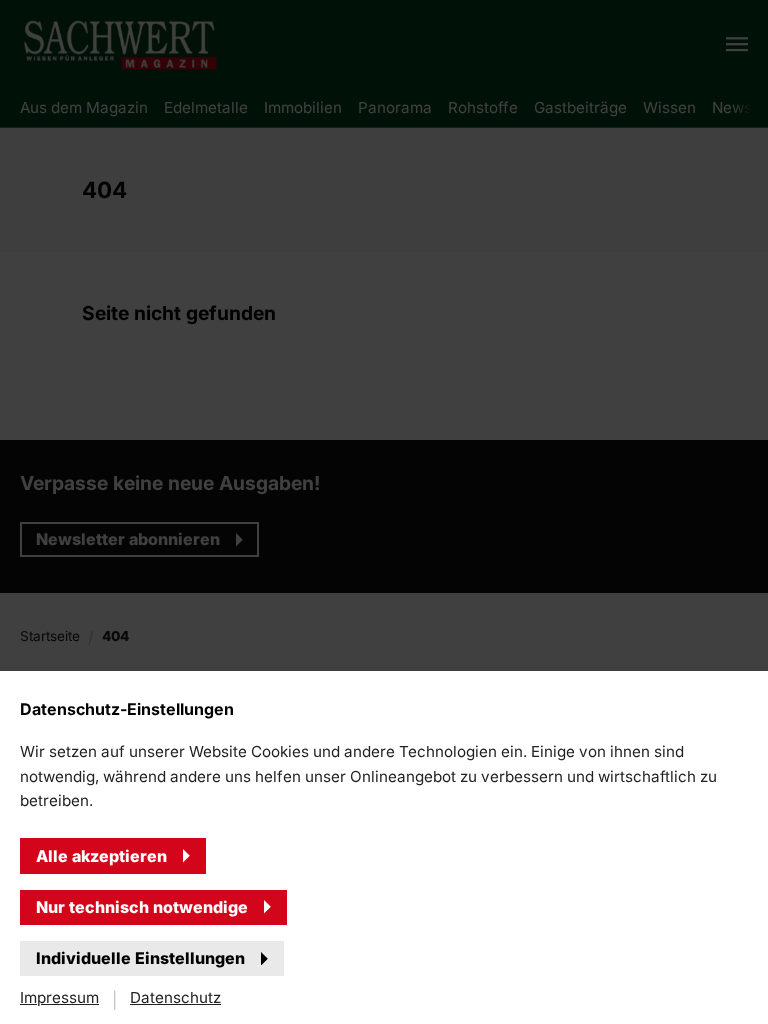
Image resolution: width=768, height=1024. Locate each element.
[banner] (384, 512)
